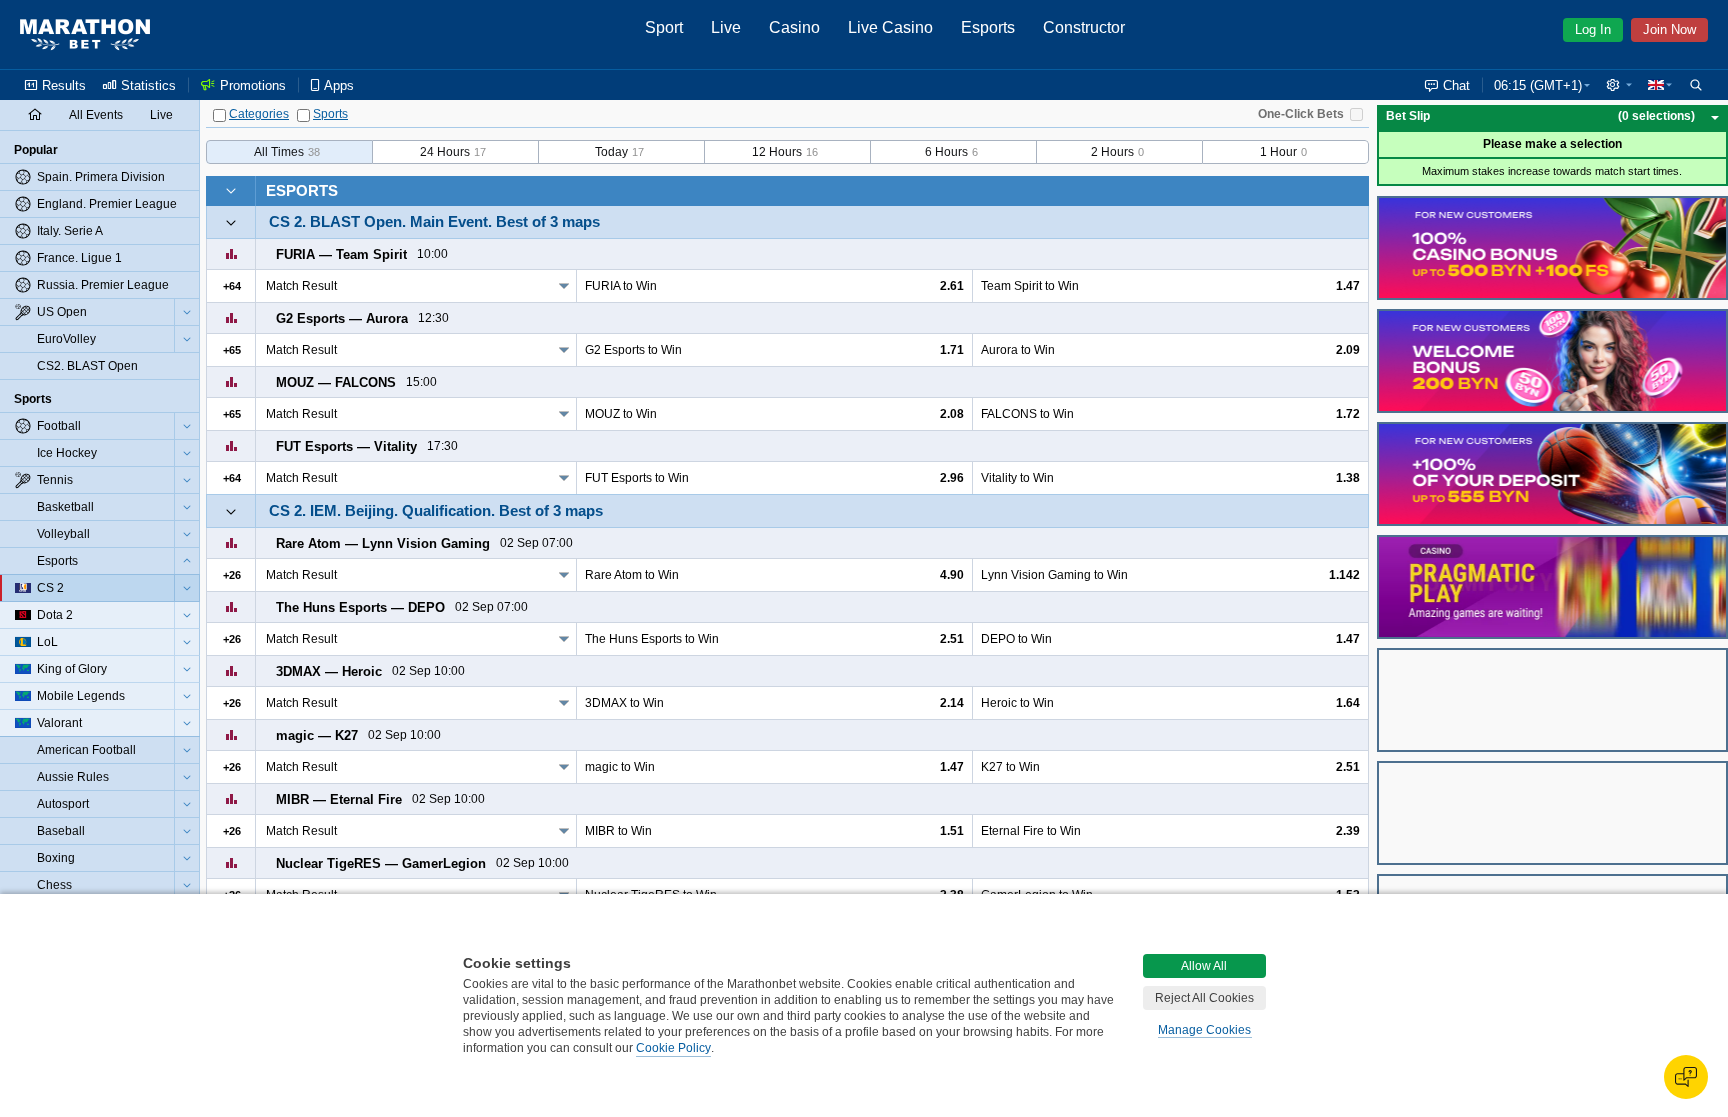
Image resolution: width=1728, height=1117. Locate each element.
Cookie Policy (673, 1048)
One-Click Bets (1301, 114)
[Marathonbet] (85, 35)
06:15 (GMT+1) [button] (1538, 85)
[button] (1619, 85)
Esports (302, 190)
